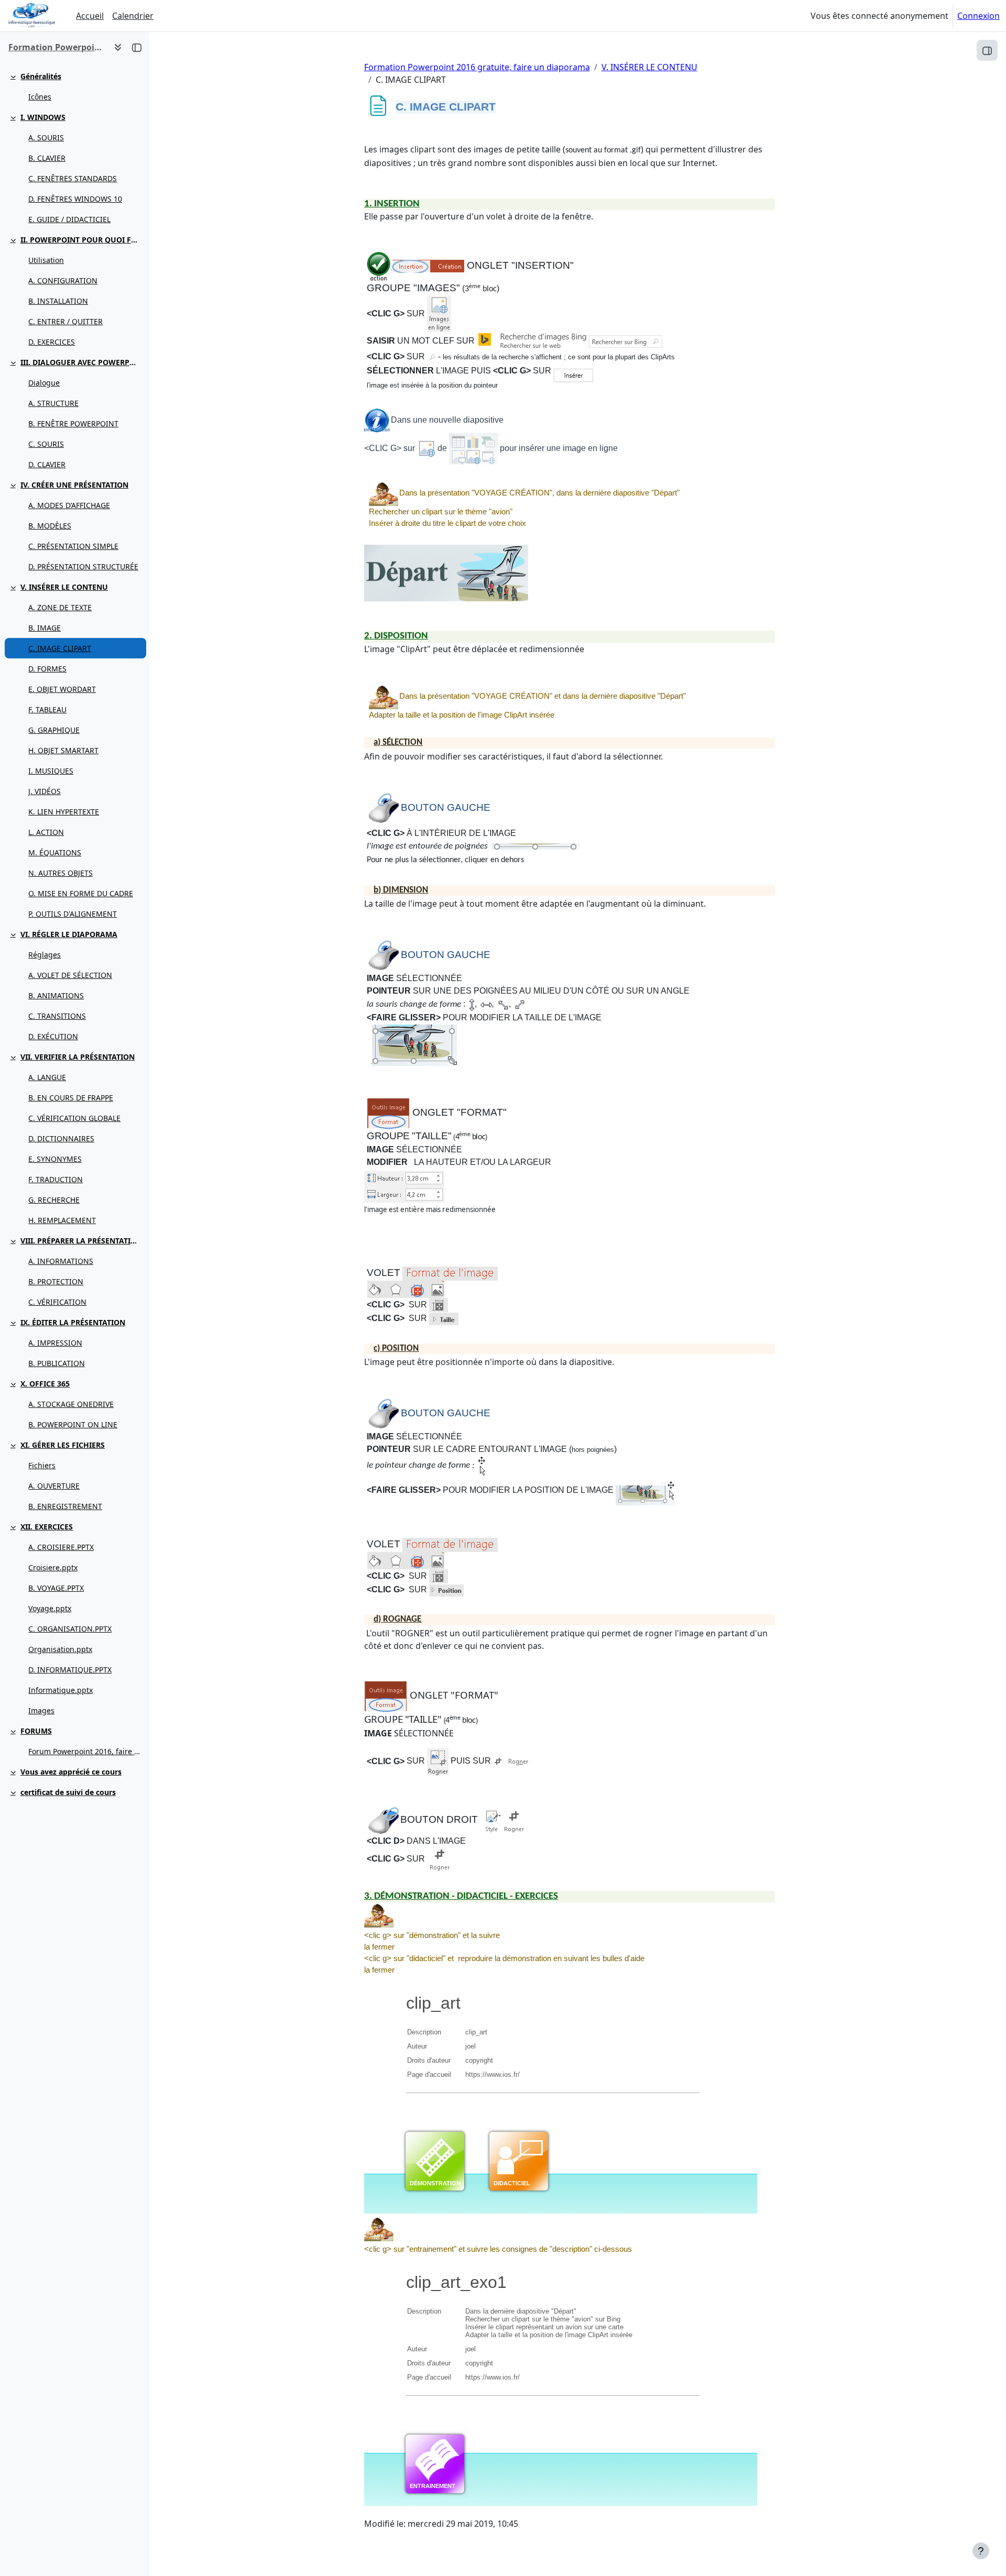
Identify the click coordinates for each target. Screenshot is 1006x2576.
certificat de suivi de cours (68, 1792)
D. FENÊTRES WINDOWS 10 (75, 199)
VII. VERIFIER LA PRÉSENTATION (78, 1057)
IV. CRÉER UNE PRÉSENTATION (74, 485)
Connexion (978, 16)
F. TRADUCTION (56, 1179)
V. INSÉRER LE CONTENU (64, 587)
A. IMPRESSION (55, 1343)
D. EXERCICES (52, 342)
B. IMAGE (45, 628)
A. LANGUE (47, 1077)
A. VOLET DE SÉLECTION (70, 975)
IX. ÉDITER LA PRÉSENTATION (73, 1322)
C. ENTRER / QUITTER (65, 321)
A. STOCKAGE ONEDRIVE (71, 1404)
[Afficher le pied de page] (981, 2551)
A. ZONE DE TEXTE (60, 607)
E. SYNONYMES (55, 1159)
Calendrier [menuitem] (133, 16)
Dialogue (44, 383)
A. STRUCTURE (53, 403)
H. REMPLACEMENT (62, 1220)
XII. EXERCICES (47, 1527)
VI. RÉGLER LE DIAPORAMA (69, 934)
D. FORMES (47, 669)
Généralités (41, 76)
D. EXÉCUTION (53, 1036)
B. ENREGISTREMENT (65, 1506)
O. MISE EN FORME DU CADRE (81, 893)
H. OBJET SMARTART (63, 750)
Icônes (40, 97)
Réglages (45, 955)
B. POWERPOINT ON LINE (73, 1424)
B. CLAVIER (47, 158)
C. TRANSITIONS (57, 1016)
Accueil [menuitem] (90, 16)
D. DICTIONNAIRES (61, 1138)
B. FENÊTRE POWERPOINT (73, 423)
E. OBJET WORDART (62, 689)
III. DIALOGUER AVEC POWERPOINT (81, 362)
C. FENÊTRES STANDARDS (73, 178)
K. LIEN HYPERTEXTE (64, 812)
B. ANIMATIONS (56, 995)
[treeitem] (74, 86)
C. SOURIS (46, 444)
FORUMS (36, 1731)
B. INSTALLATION (58, 301)
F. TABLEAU (47, 709)
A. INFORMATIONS (61, 1261)
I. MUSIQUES (51, 771)
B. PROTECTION (56, 1281)
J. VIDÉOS (45, 791)
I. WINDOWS (43, 117)
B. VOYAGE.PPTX (56, 1588)
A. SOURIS (46, 137)
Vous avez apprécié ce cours (71, 1772)
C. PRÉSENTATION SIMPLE (73, 546)
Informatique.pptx (61, 1690)
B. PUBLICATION (57, 1363)
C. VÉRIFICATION (57, 1302)
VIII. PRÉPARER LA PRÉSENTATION (81, 1241)
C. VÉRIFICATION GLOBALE (74, 1118)
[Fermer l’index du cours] (137, 47)
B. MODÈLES (50, 526)
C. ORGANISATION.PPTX (70, 1629)
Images (41, 1710)
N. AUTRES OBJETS (61, 873)
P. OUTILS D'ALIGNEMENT (73, 914)
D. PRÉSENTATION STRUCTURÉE (83, 566)
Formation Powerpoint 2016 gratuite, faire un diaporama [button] (57, 47)
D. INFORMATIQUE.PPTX (70, 1670)
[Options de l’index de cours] (118, 47)
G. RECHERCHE (54, 1200)
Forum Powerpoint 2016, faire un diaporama (85, 1751)
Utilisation (46, 260)
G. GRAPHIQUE (54, 730)
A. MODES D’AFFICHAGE (69, 505)
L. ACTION (46, 832)
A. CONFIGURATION (63, 280)
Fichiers (42, 1465)
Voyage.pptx (50, 1608)
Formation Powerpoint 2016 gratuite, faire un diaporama (477, 67)
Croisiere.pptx (53, 1567)
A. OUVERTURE (54, 1486)
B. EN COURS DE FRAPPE (71, 1098)
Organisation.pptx (60, 1649)
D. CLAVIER (47, 464)
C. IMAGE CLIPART (60, 648)
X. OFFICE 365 (45, 1384)
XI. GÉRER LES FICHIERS (63, 1445)
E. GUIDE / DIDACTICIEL (69, 219)
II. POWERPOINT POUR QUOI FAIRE (81, 240)
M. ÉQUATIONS (55, 852)
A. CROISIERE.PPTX (61, 1547)
